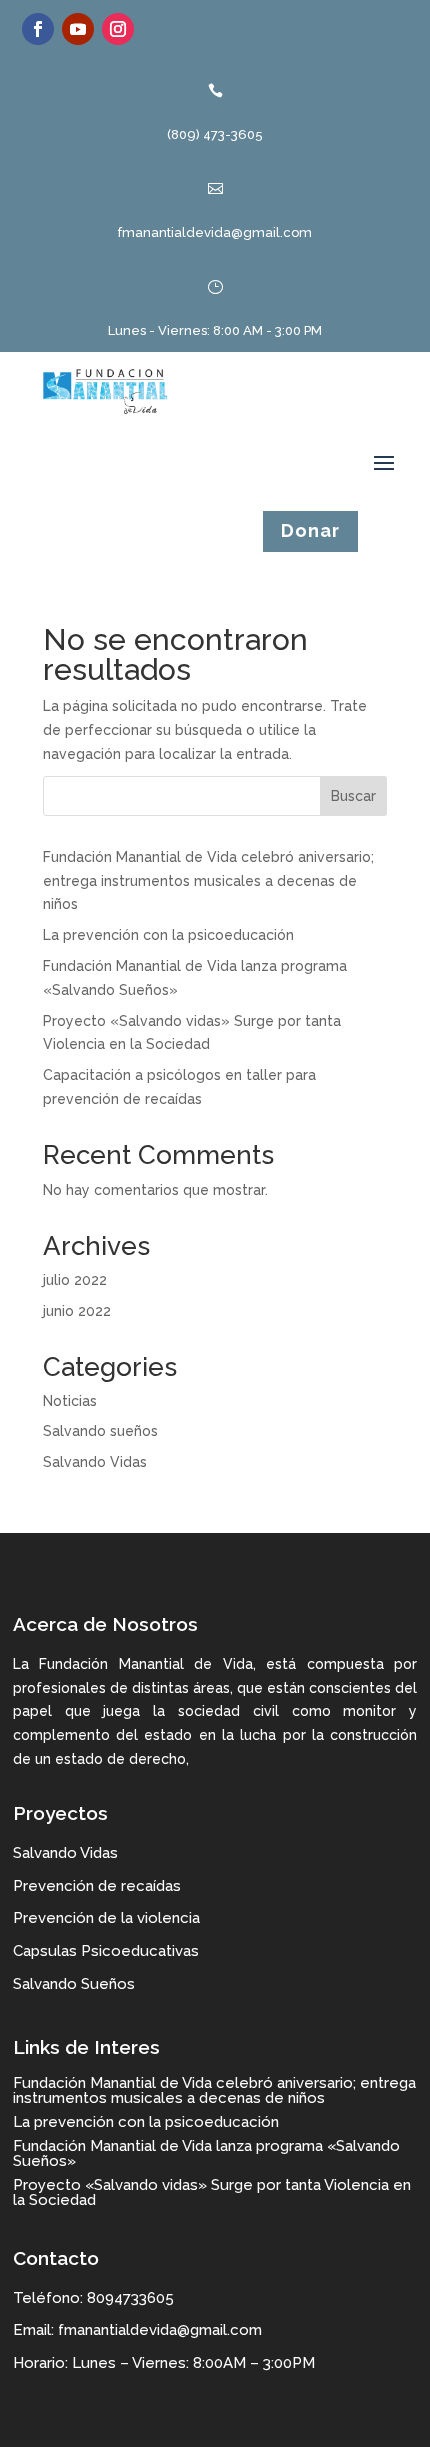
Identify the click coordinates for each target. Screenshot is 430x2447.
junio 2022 (77, 1311)
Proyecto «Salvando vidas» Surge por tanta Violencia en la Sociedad (212, 2192)
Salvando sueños (100, 1431)
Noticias (70, 1401)
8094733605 (130, 2298)
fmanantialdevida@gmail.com (215, 232)
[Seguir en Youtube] (78, 29)
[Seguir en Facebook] (38, 29)
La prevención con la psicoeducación (168, 935)
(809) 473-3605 (215, 134)
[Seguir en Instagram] (118, 29)
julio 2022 (75, 1280)
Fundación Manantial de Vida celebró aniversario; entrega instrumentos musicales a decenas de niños (208, 881)
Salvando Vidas (95, 1462)
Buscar (353, 796)
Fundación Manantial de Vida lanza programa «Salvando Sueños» (206, 2153)
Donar (310, 530)
